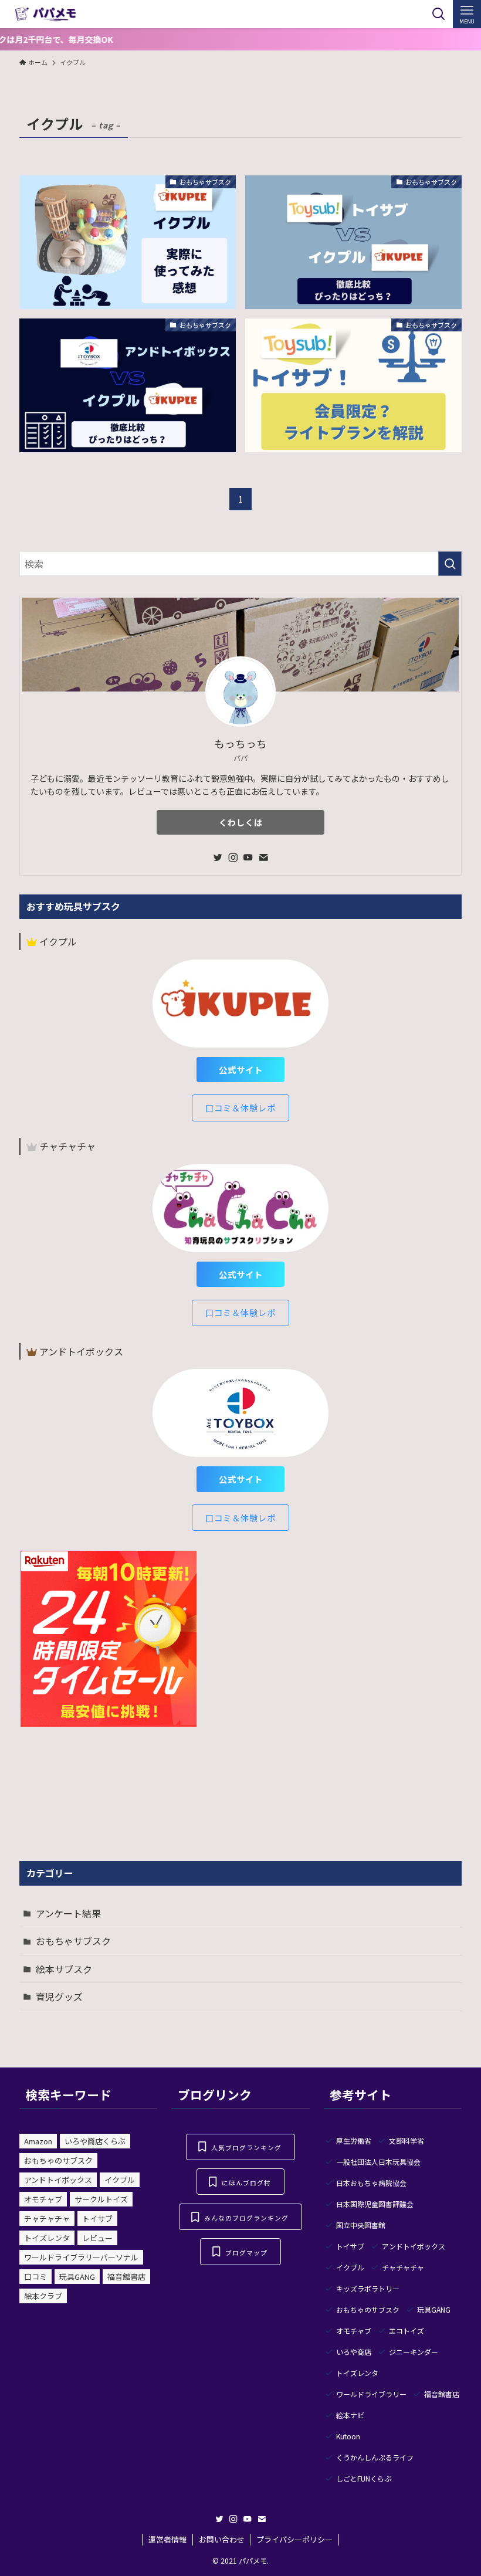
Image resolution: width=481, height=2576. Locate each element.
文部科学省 (407, 2141)
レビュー (97, 2238)
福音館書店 (126, 2277)
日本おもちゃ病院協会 (371, 2183)
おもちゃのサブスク (58, 2160)
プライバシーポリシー (294, 2539)
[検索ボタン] (439, 14)
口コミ (35, 2277)
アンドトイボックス (58, 2180)
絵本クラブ (43, 2296)
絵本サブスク (64, 1969)
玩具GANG (77, 2277)
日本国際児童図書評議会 (375, 2204)
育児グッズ (59, 1997)
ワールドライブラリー (371, 2394)
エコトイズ (407, 2331)
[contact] (263, 857)
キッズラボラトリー (368, 2288)
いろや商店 (354, 2352)
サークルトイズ (101, 2199)
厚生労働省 (354, 2141)
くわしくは (241, 822)
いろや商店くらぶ (95, 2141)
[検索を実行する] (450, 564)
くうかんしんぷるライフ (375, 2457)
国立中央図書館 (361, 2225)
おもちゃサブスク (73, 1941)
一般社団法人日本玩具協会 (378, 2162)
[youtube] (248, 857)
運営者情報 (167, 2539)
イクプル (120, 2180)
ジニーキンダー (414, 2352)
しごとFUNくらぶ (364, 2478)
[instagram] (233, 857)
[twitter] (218, 857)
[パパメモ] (46, 14)
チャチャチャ (47, 2219)
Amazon (38, 2141)
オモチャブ (43, 2199)
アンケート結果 (68, 1913)
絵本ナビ (350, 2415)
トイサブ (97, 2219)
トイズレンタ (47, 2238)
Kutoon (348, 2436)
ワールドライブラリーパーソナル (81, 2257)
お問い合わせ (222, 2539)
